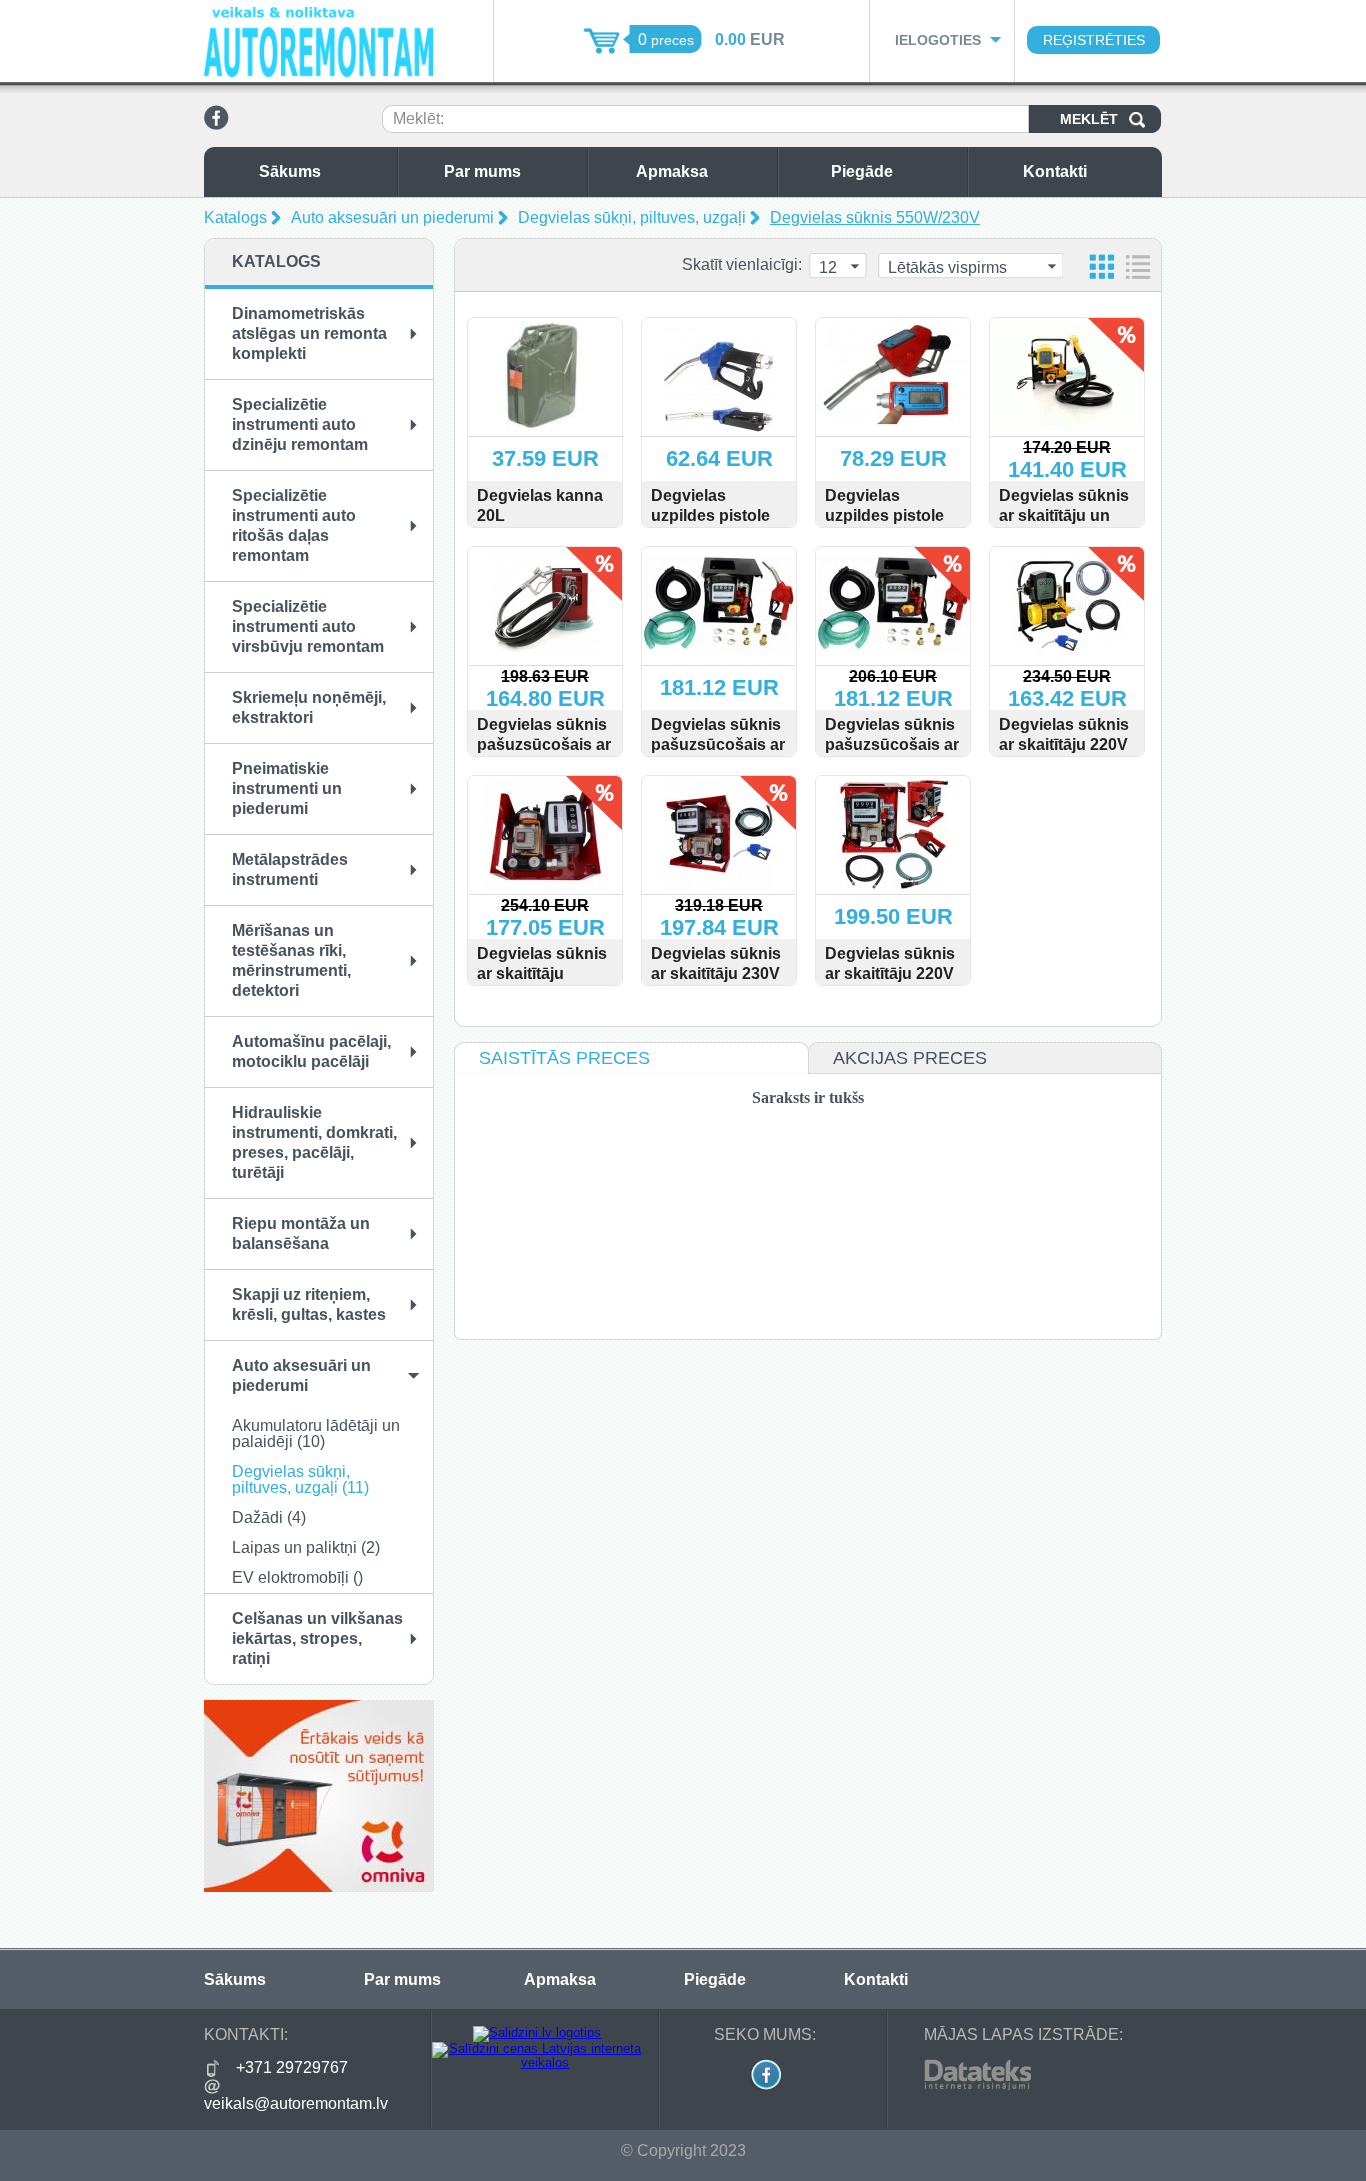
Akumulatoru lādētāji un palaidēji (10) (316, 1433)
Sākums (290, 171)
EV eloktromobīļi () (297, 1577)
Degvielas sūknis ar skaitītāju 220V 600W (1064, 744)
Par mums (482, 171)
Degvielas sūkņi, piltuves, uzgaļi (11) (300, 1479)
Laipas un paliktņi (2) (306, 1547)
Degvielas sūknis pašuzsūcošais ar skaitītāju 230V (892, 744)
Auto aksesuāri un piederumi (392, 217)
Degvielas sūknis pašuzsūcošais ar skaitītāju (718, 744)
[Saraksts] (1138, 266)
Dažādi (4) (269, 1517)
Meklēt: (418, 118)
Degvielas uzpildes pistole (710, 505)
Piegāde (862, 171)
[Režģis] (1102, 266)
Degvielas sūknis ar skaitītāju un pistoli (1064, 515)
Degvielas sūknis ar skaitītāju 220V (890, 963)
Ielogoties (938, 40)
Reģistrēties (1094, 40)
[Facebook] (216, 126)
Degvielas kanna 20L (540, 505)
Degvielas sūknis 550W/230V (875, 217)
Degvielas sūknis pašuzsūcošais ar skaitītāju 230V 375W (544, 754)
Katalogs (235, 217)
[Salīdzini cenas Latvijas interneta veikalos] (537, 2063)
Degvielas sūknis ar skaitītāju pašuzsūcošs (542, 973)
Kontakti (1055, 171)
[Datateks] (977, 2086)
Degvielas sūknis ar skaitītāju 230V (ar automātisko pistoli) (716, 983)
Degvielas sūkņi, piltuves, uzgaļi (632, 217)
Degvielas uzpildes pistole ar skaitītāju (884, 515)
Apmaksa (672, 171)
